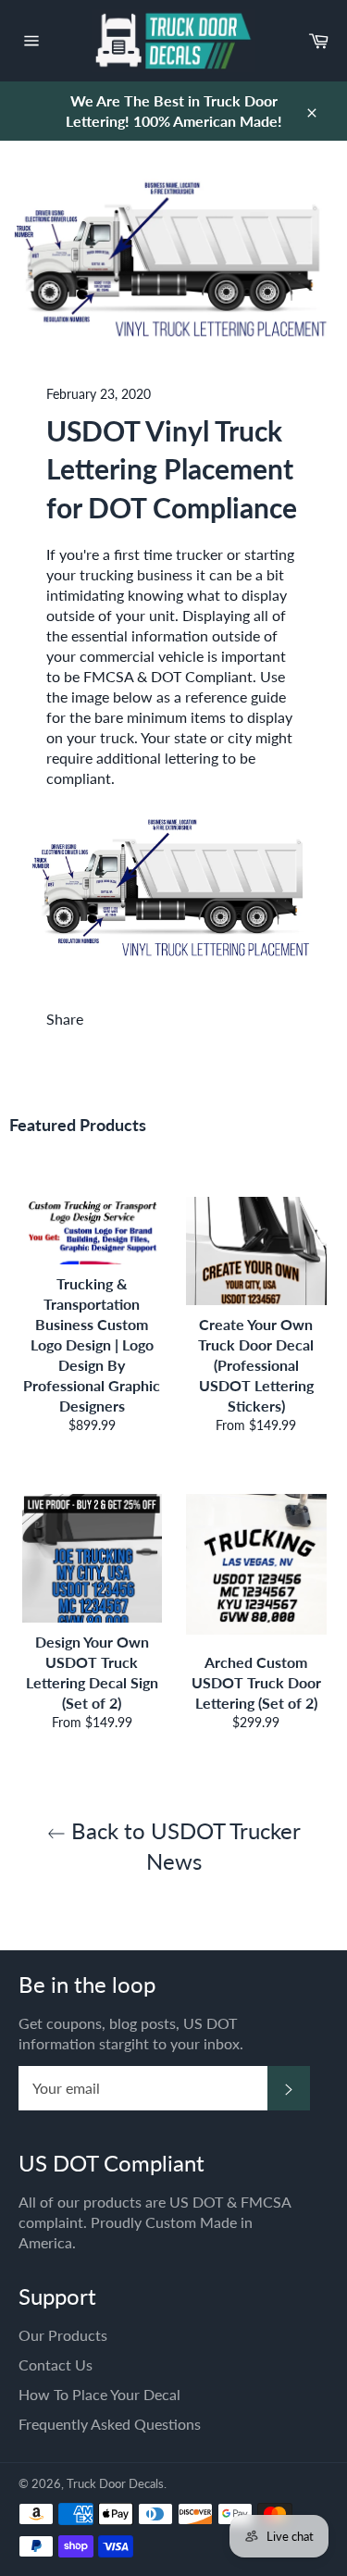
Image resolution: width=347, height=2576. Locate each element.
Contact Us (56, 2364)
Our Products (63, 2335)
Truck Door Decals (115, 2483)
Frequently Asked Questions (110, 2424)
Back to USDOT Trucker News (183, 1846)
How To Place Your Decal (99, 2394)
